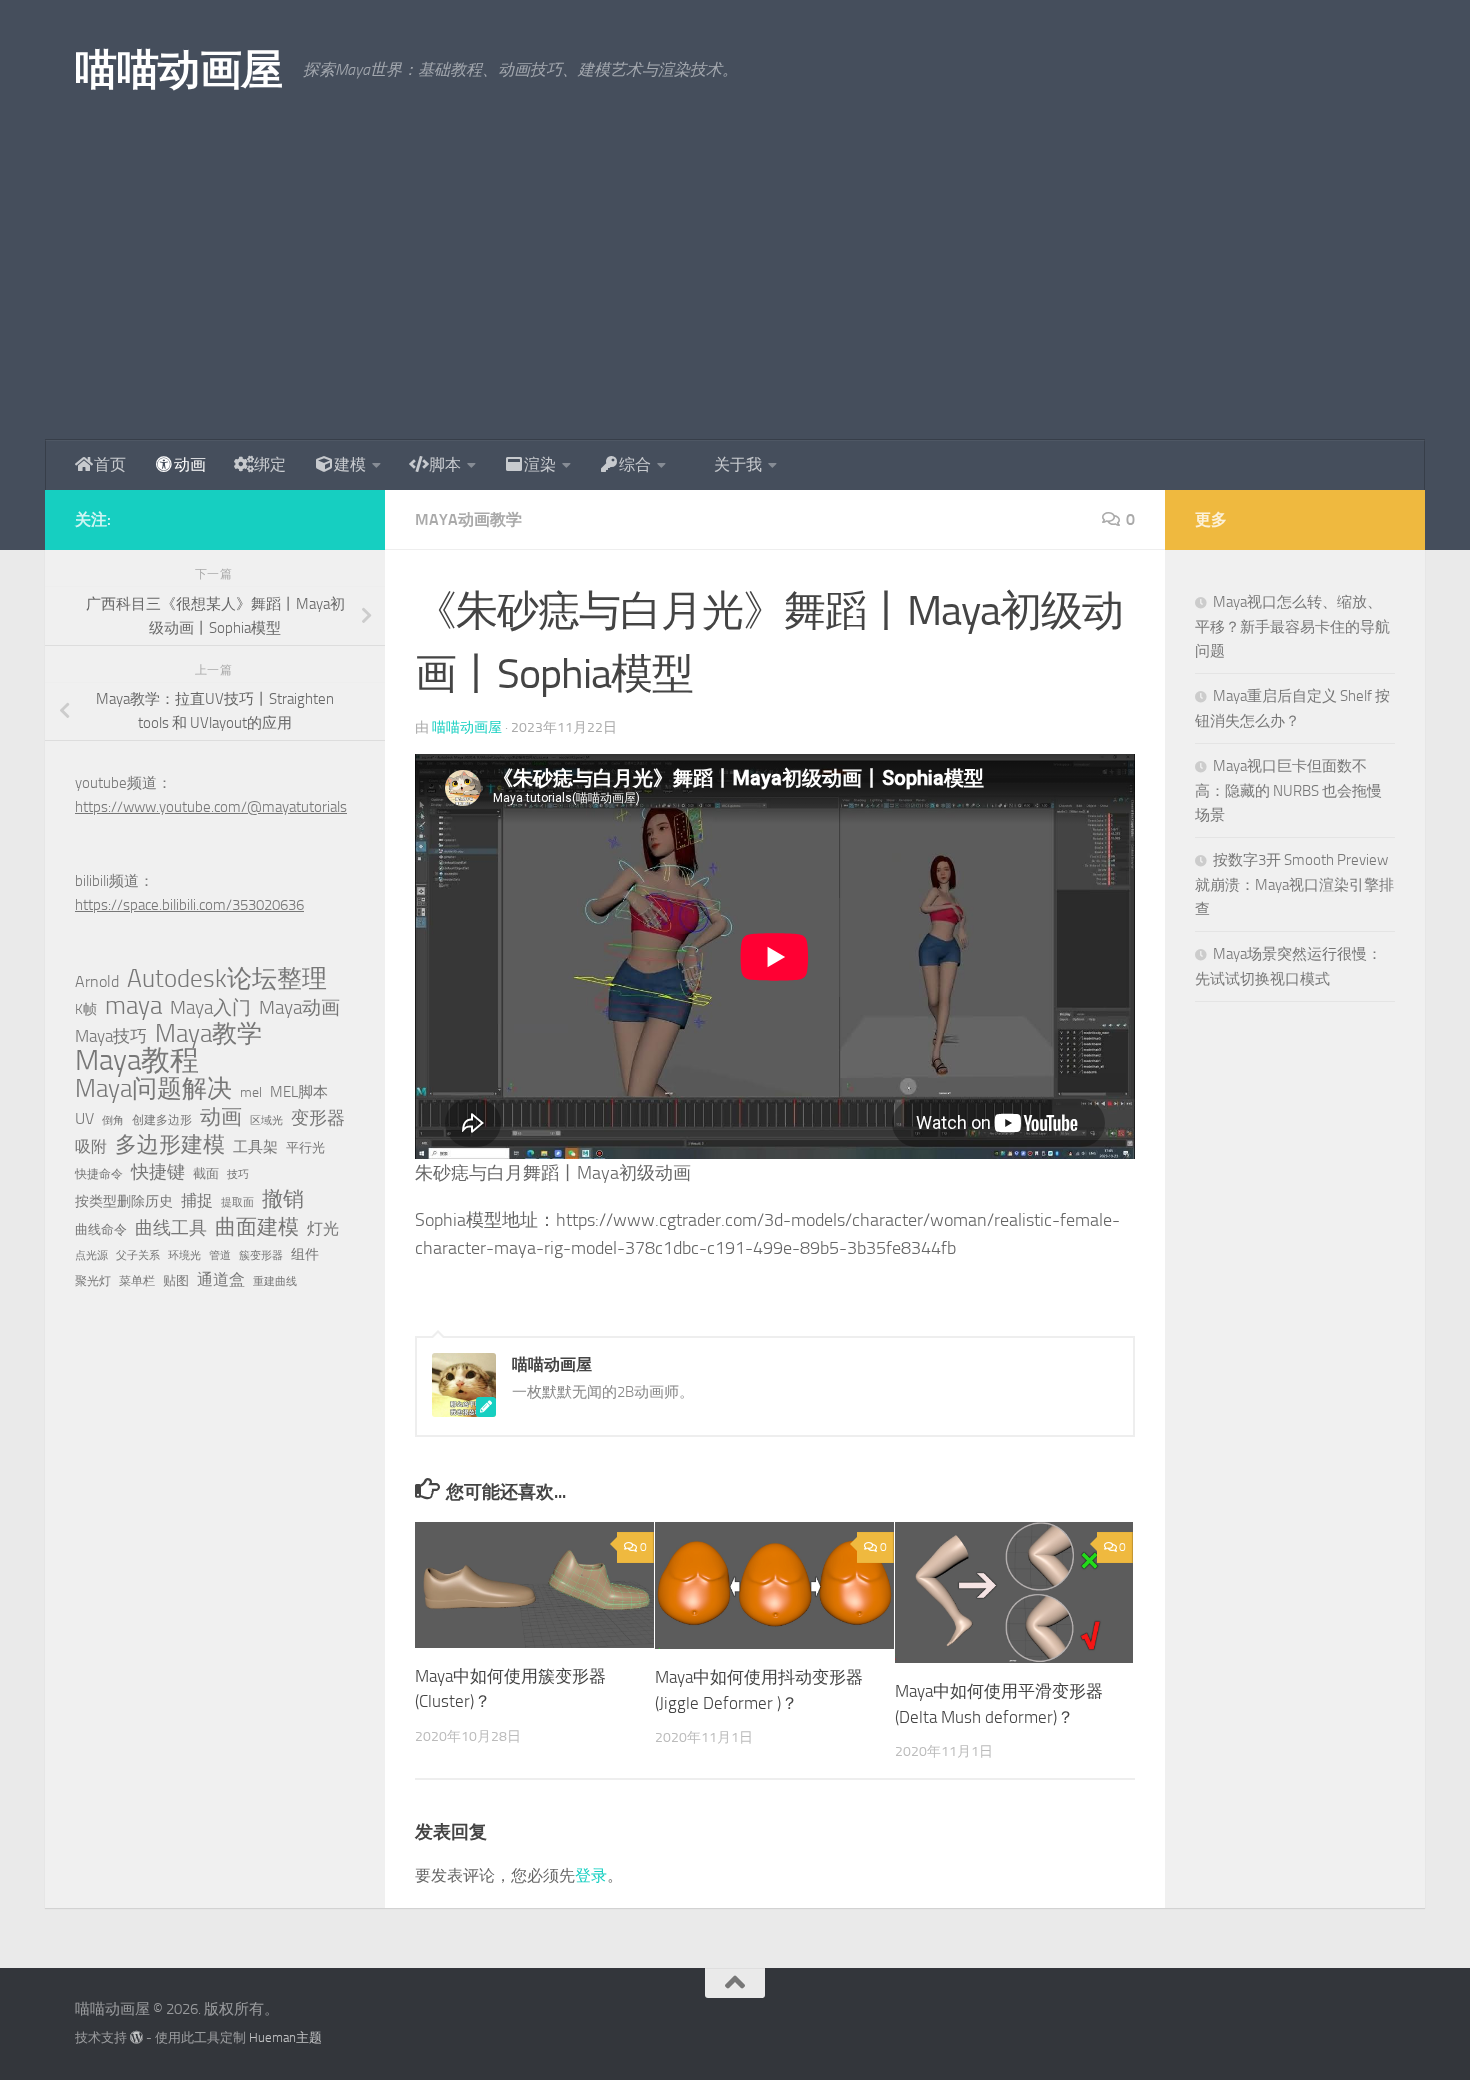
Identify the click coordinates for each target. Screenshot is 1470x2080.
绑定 (270, 464)
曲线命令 (101, 1229)
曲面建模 (257, 1227)
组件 (305, 1254)
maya (133, 1006)
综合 (635, 464)
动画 (190, 464)
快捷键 (158, 1172)
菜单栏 (137, 1281)
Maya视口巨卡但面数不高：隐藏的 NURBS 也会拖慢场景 (1288, 790)
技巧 (238, 1174)
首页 (110, 464)
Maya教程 (137, 1061)
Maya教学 (208, 1034)
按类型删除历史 (124, 1201)
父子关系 (138, 1255)
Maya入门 (210, 1007)
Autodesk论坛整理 (227, 979)
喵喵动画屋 (179, 70)
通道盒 (221, 1279)
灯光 (323, 1228)
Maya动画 (299, 1007)
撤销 (283, 1199)
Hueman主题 (285, 2037)
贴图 (176, 1280)
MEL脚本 (299, 1092)
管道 (220, 1255)
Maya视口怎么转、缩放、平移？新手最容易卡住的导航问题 (1292, 626)
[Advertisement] (735, 290)
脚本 (445, 464)
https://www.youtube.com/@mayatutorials (211, 807)
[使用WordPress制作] (136, 2037)
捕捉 (197, 1201)
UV (84, 1118)
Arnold (97, 982)
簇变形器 (261, 1255)
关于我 (738, 464)
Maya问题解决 (153, 1089)
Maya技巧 (111, 1036)
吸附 (91, 1147)
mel (251, 1092)
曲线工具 (171, 1228)
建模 (350, 464)
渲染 (540, 464)
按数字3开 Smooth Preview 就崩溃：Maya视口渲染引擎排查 (1294, 884)
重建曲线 (275, 1281)
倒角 (113, 1120)
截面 (206, 1173)
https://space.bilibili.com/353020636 (189, 905)
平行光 (305, 1147)
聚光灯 (93, 1281)
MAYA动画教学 (468, 519)
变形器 (318, 1118)
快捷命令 (99, 1174)
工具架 (255, 1147)
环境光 (184, 1255)
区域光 (266, 1120)
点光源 (91, 1255)
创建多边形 (162, 1120)
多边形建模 (170, 1145)
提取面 (237, 1202)
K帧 (86, 1009)
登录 (591, 1875)
